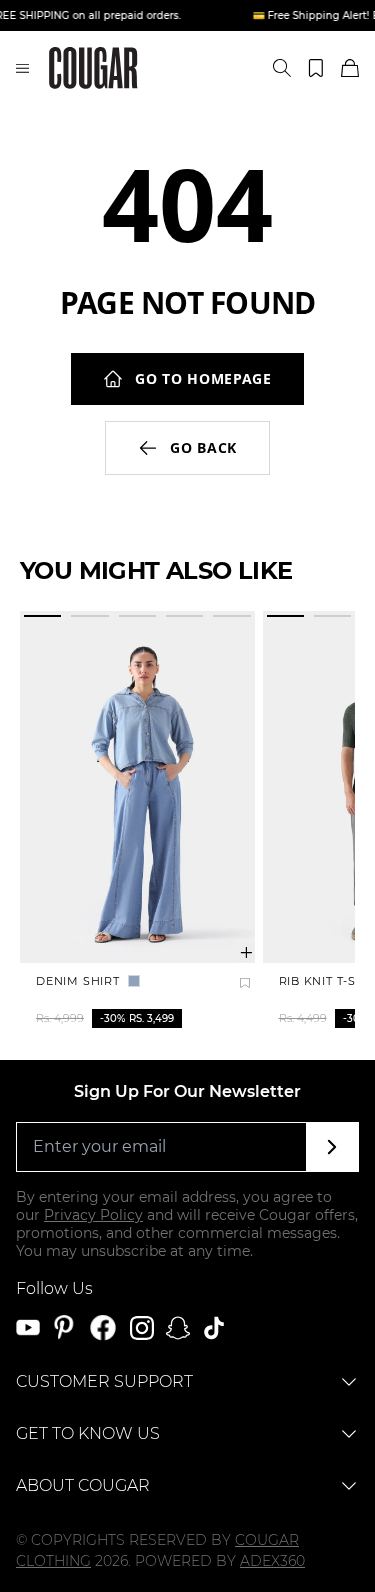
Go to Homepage (203, 378)
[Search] (282, 68)
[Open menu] (22, 68)
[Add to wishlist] (245, 983)
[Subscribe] (332, 1147)
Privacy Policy (93, 1215)
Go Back (203, 447)
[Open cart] (350, 68)
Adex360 (272, 1561)
